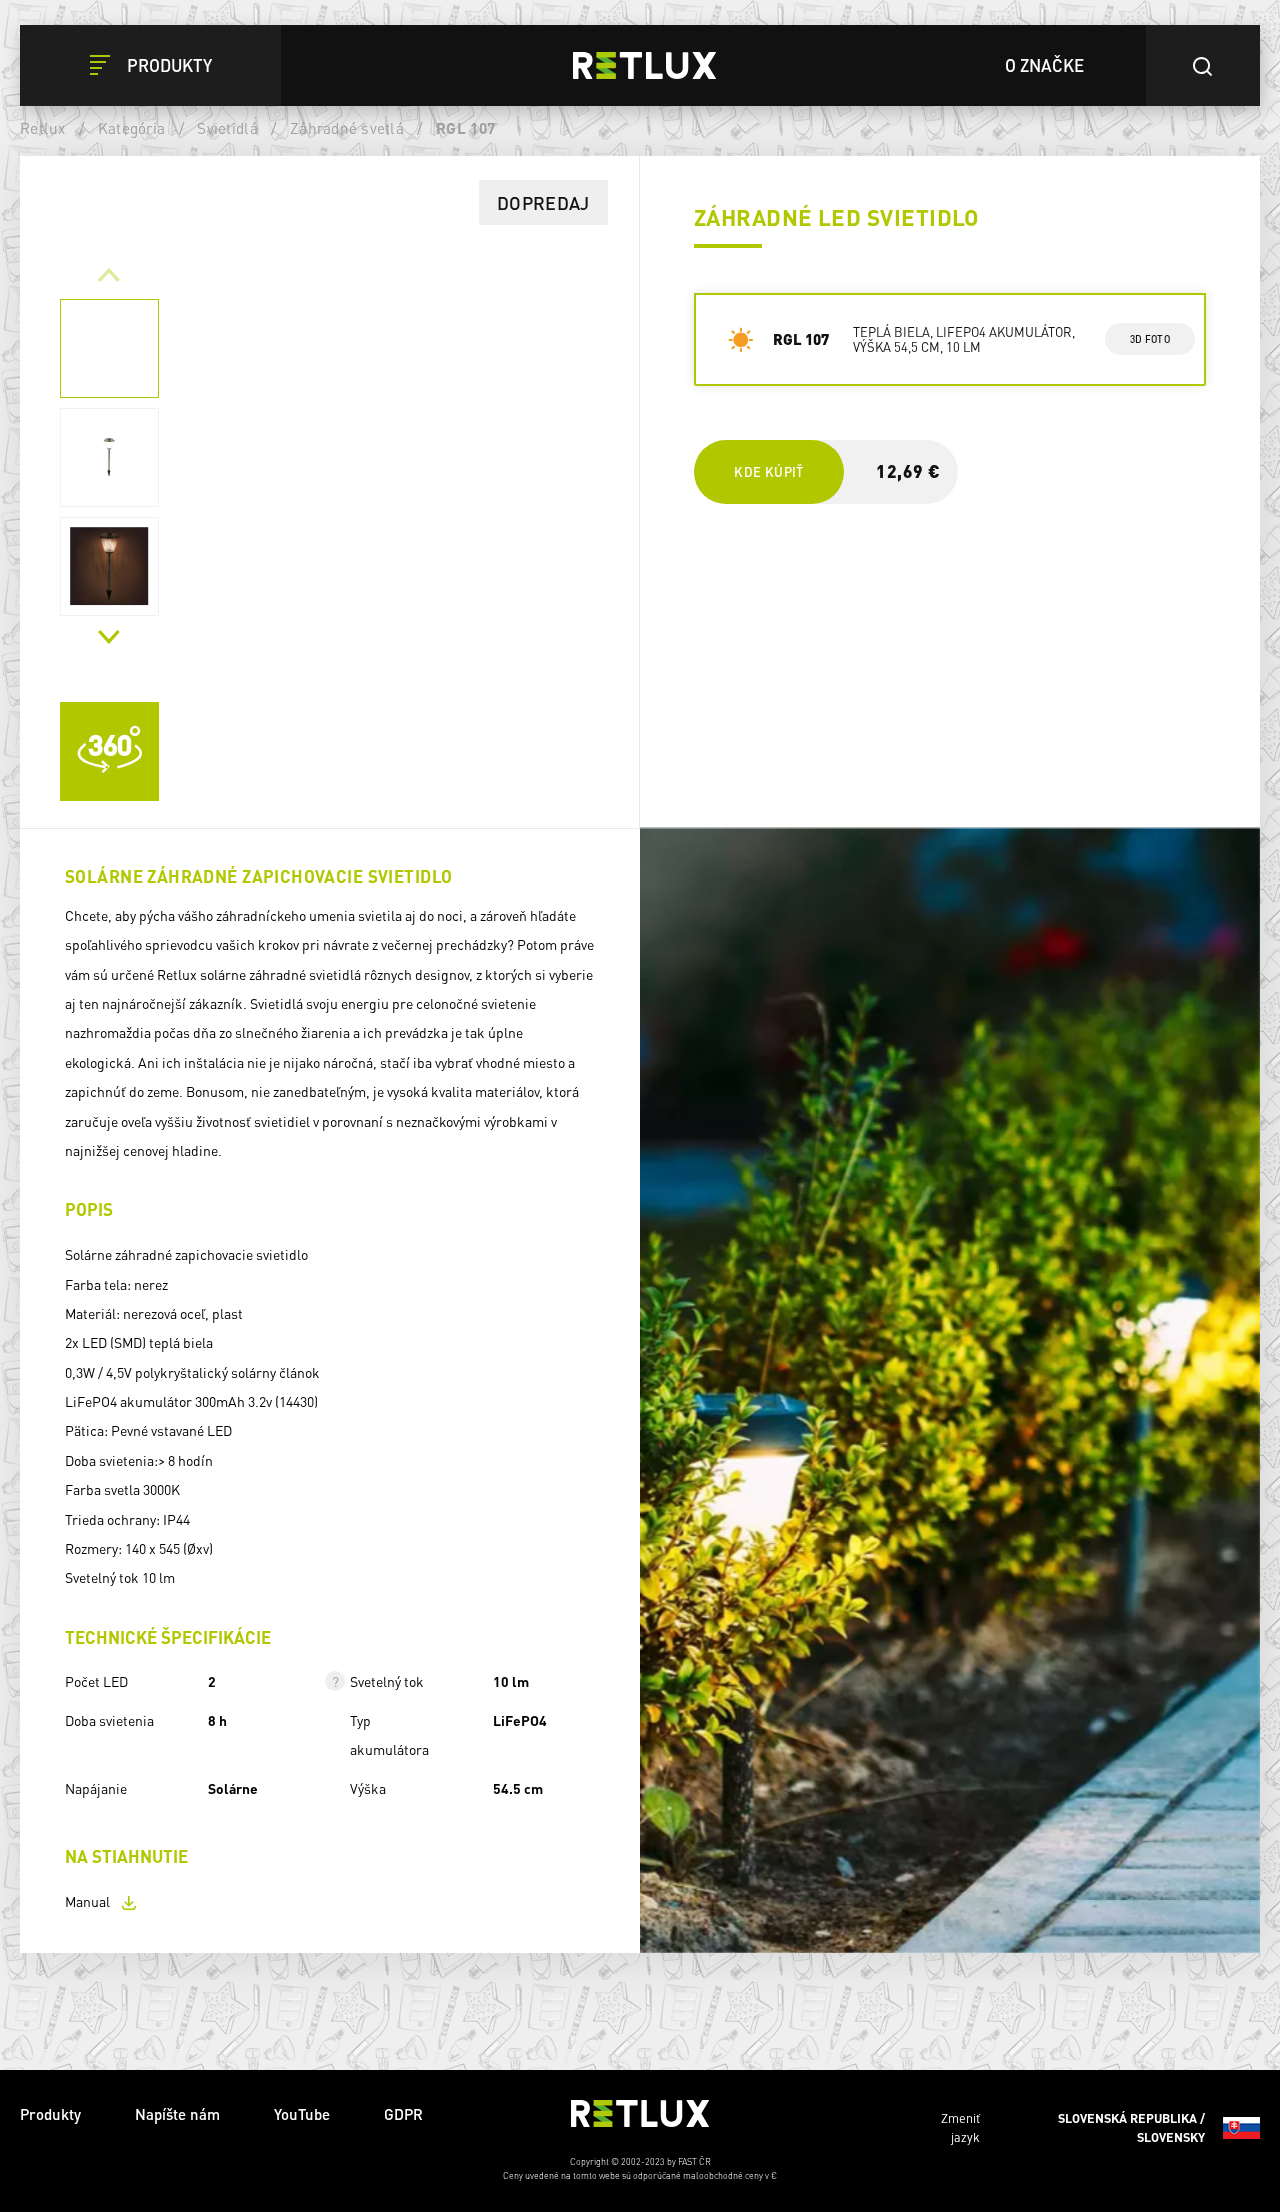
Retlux (43, 128)
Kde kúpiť (768, 471)
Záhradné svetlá (347, 128)
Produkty (50, 2114)
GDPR (403, 2114)
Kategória (131, 128)
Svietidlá (227, 128)
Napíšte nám (177, 2114)
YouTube (302, 2114)
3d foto (1149, 339)
